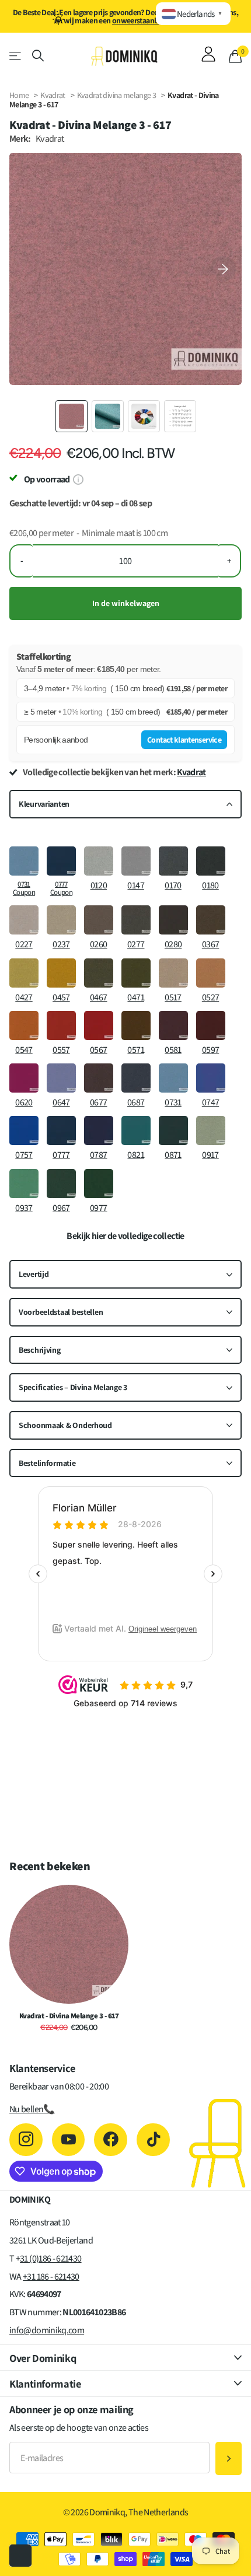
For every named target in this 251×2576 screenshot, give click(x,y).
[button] (223, 269)
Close (125, 2358)
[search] (38, 56)
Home (19, 95)
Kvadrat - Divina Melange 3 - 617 (69, 2016)
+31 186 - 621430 (51, 2276)
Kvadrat (53, 95)
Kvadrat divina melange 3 (117, 95)
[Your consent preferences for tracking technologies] (20, 2556)
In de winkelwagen (126, 603)
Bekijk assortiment (16, 56)
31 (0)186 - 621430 (50, 2258)
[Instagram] (26, 2140)
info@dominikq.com (47, 2330)
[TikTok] (153, 2140)
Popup (78, 479)
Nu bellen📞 (32, 2109)
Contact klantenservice (184, 740)
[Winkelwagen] (235, 56)
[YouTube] (69, 2140)
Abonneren (229, 2458)
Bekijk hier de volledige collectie (125, 1236)
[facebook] (111, 2140)
